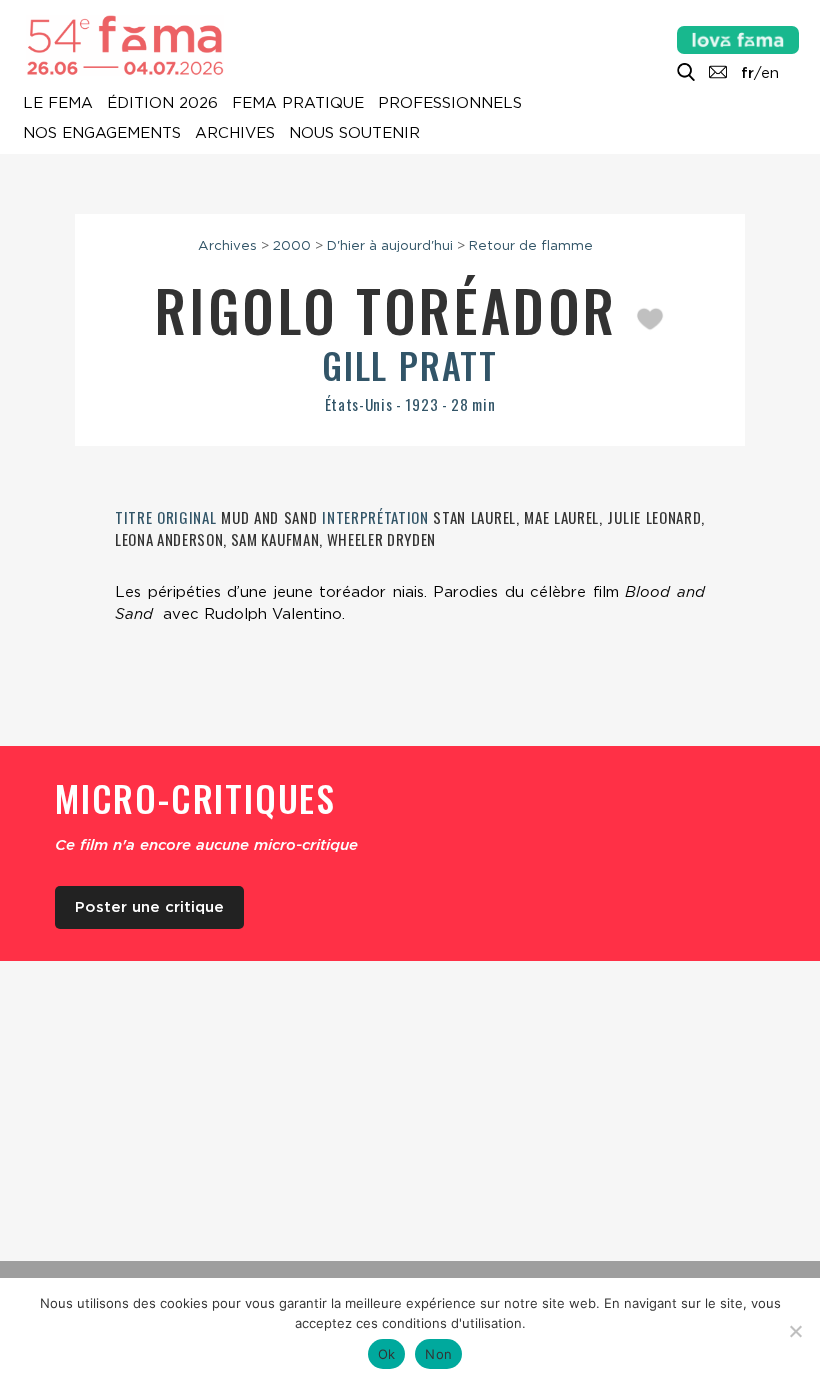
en (770, 73)
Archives (235, 134)
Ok (387, 1354)
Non (438, 1354)
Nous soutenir (354, 134)
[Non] (795, 1331)
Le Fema (58, 104)
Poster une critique (149, 907)
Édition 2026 (162, 104)
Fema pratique (298, 104)
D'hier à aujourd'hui (390, 245)
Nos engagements (102, 134)
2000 (292, 245)
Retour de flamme (531, 245)
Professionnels (450, 104)
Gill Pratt (410, 364)
